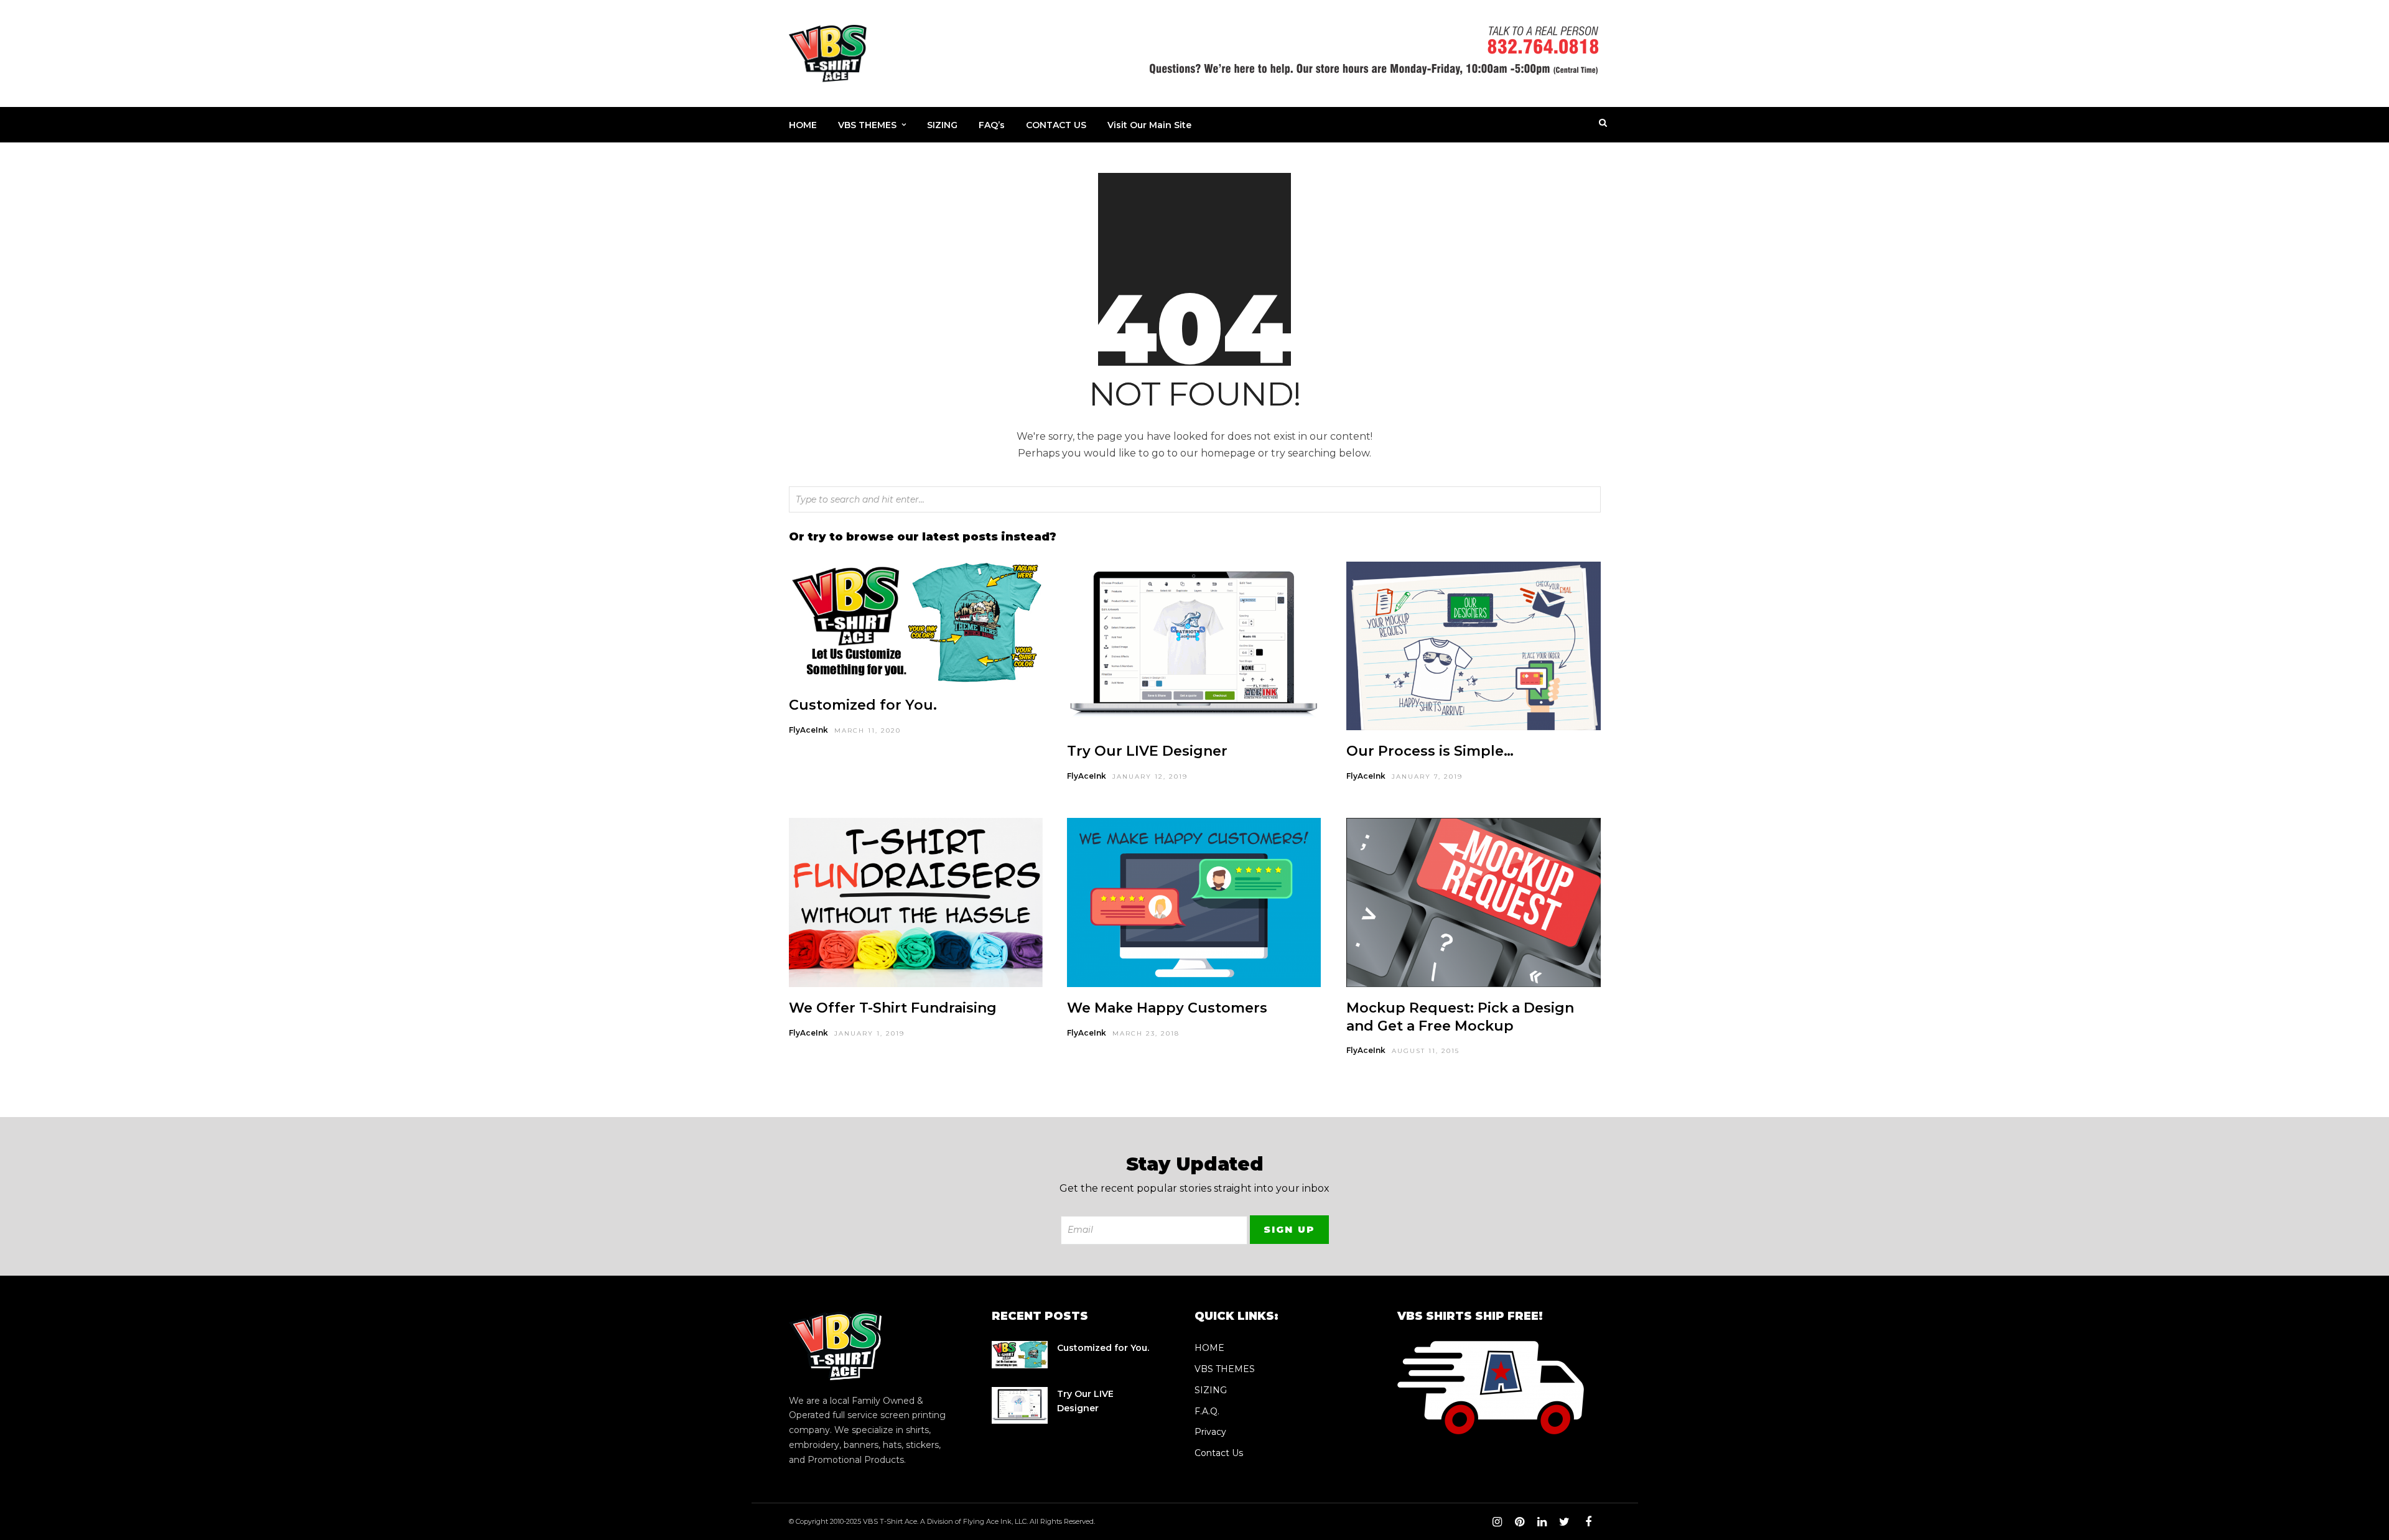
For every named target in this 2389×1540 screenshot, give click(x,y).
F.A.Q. (1207, 1411)
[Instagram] (1497, 1522)
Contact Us (1219, 1453)
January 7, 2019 (1427, 777)
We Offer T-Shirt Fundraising (893, 1008)
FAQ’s (992, 125)
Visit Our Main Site (1149, 125)
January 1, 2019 (869, 1033)
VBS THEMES (867, 125)
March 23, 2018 (1146, 1033)
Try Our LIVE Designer (1147, 751)
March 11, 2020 (868, 731)
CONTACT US (1056, 125)
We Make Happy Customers (1167, 1008)
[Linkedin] (1542, 1522)
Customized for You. (863, 705)
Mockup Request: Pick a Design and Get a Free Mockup (1460, 1017)
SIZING (942, 125)
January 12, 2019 (1150, 777)
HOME (803, 125)
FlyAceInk (808, 730)
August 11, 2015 (1426, 1051)
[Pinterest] (1519, 1522)
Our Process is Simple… (1430, 751)
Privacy (1210, 1432)
